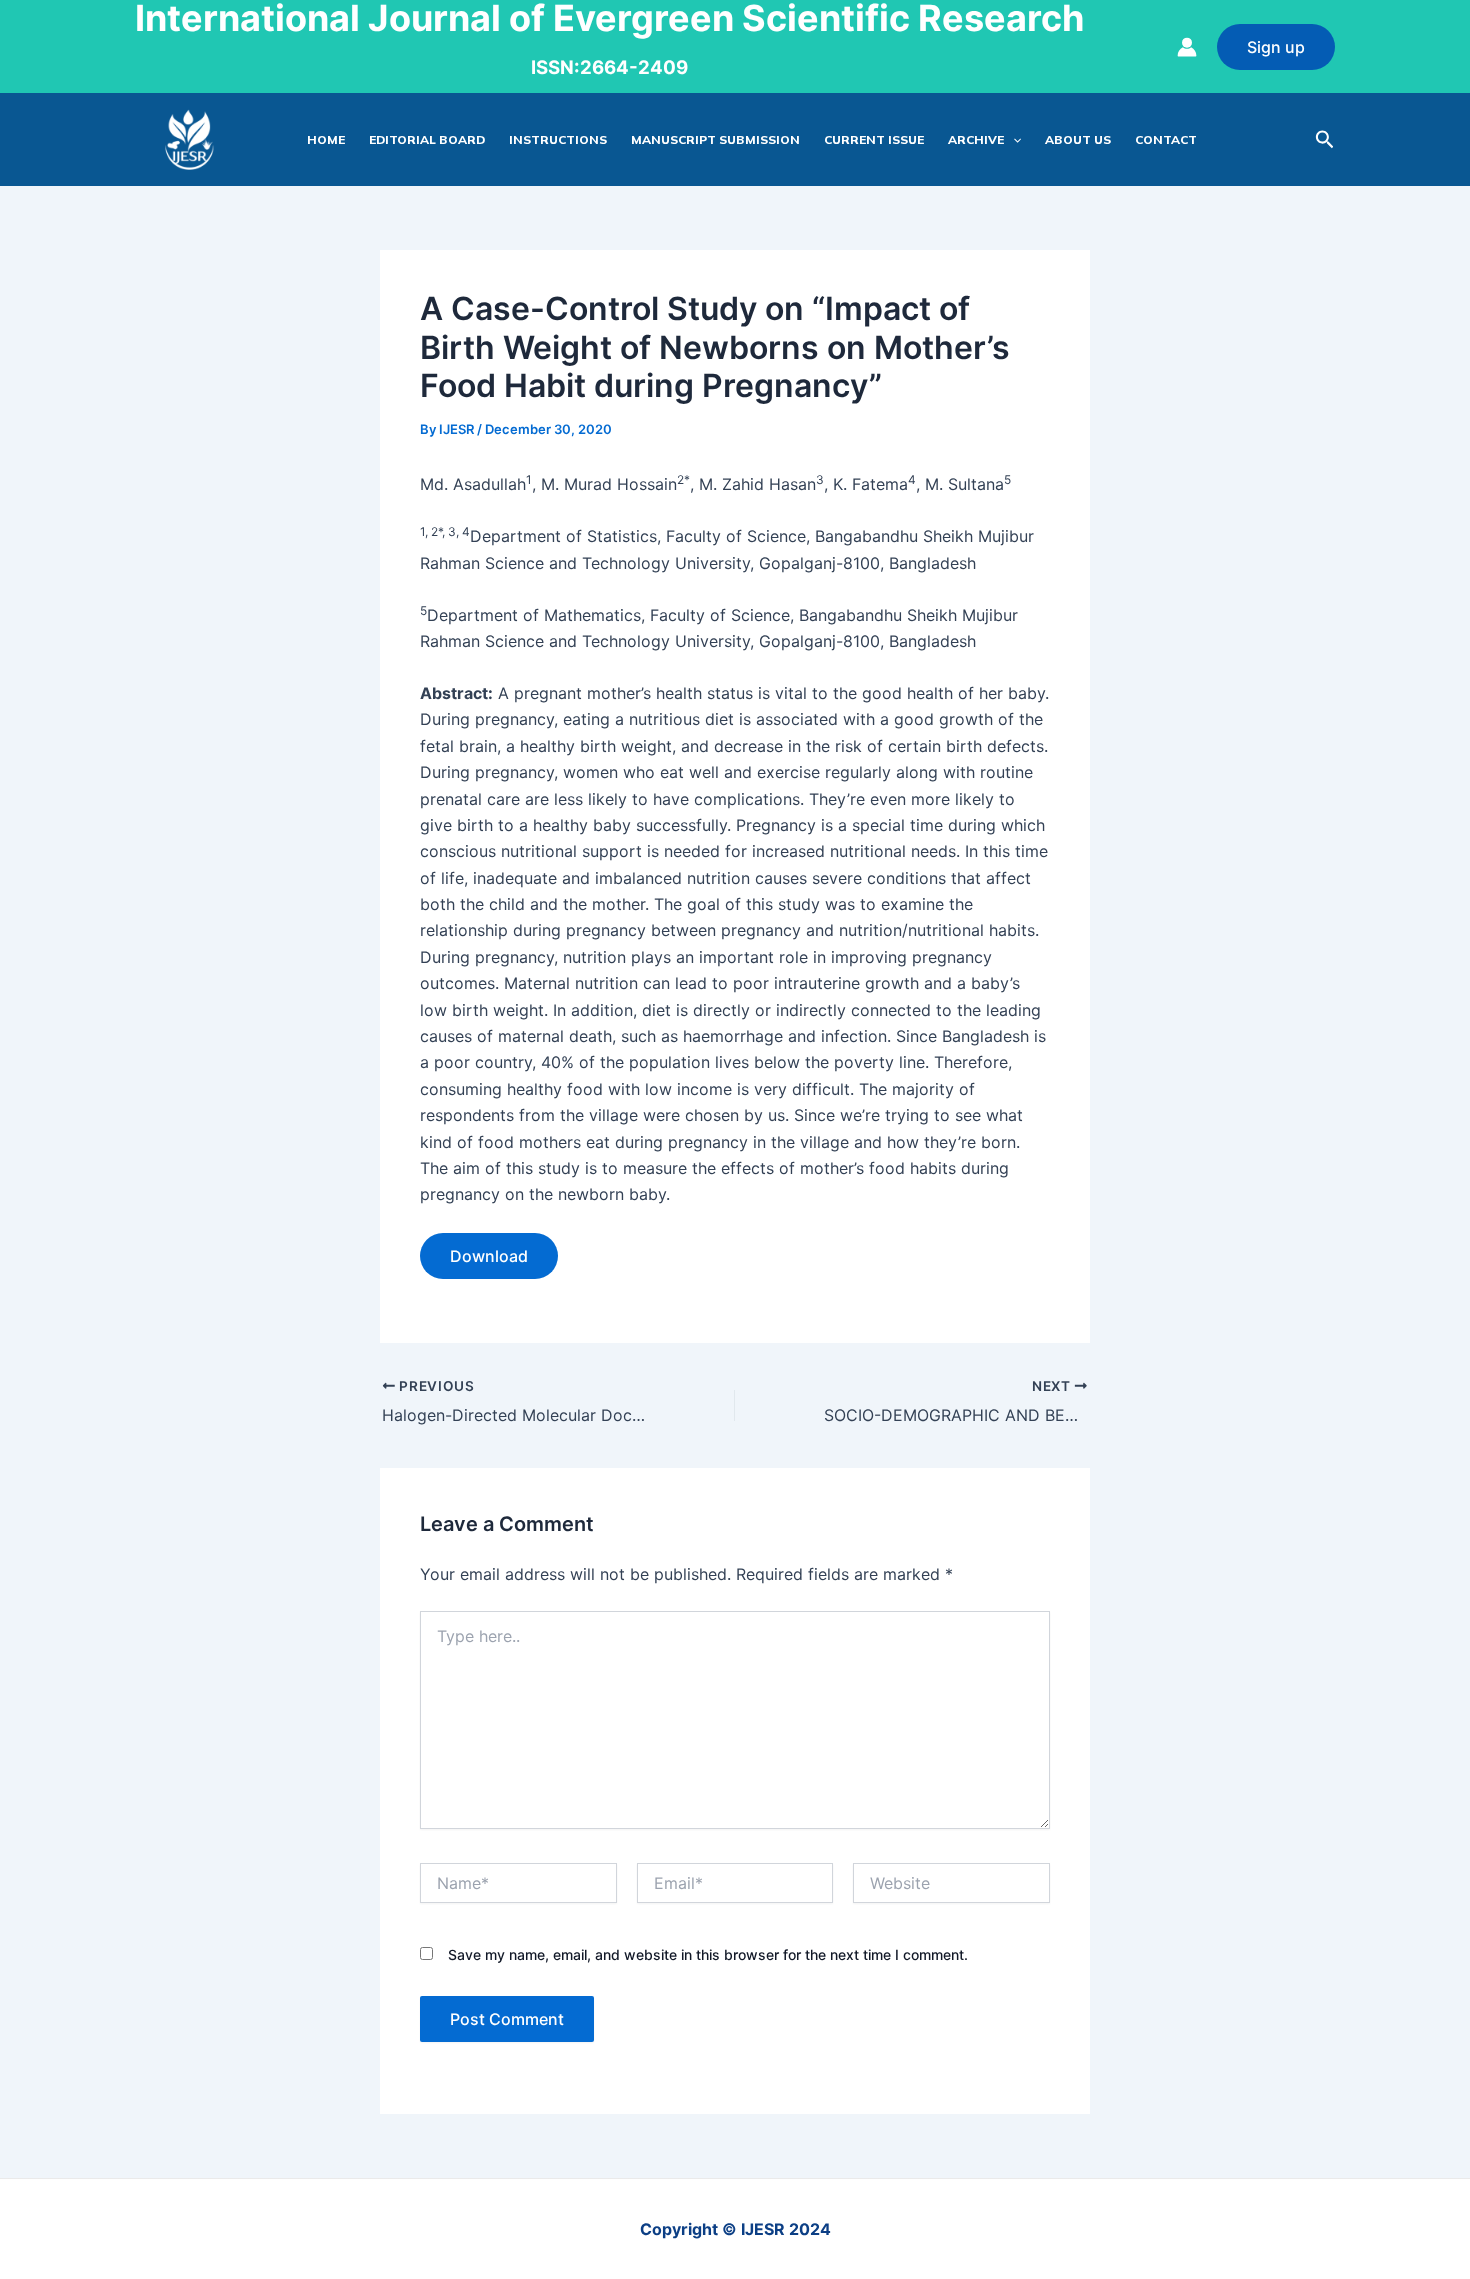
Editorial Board (427, 139)
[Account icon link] (1187, 47)
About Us (1078, 139)
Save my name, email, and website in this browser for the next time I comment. (708, 1954)
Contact (1166, 139)
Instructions (558, 139)
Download (489, 1256)
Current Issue (874, 139)
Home (326, 139)
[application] (1012, 140)
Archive (976, 139)
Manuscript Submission (715, 139)
